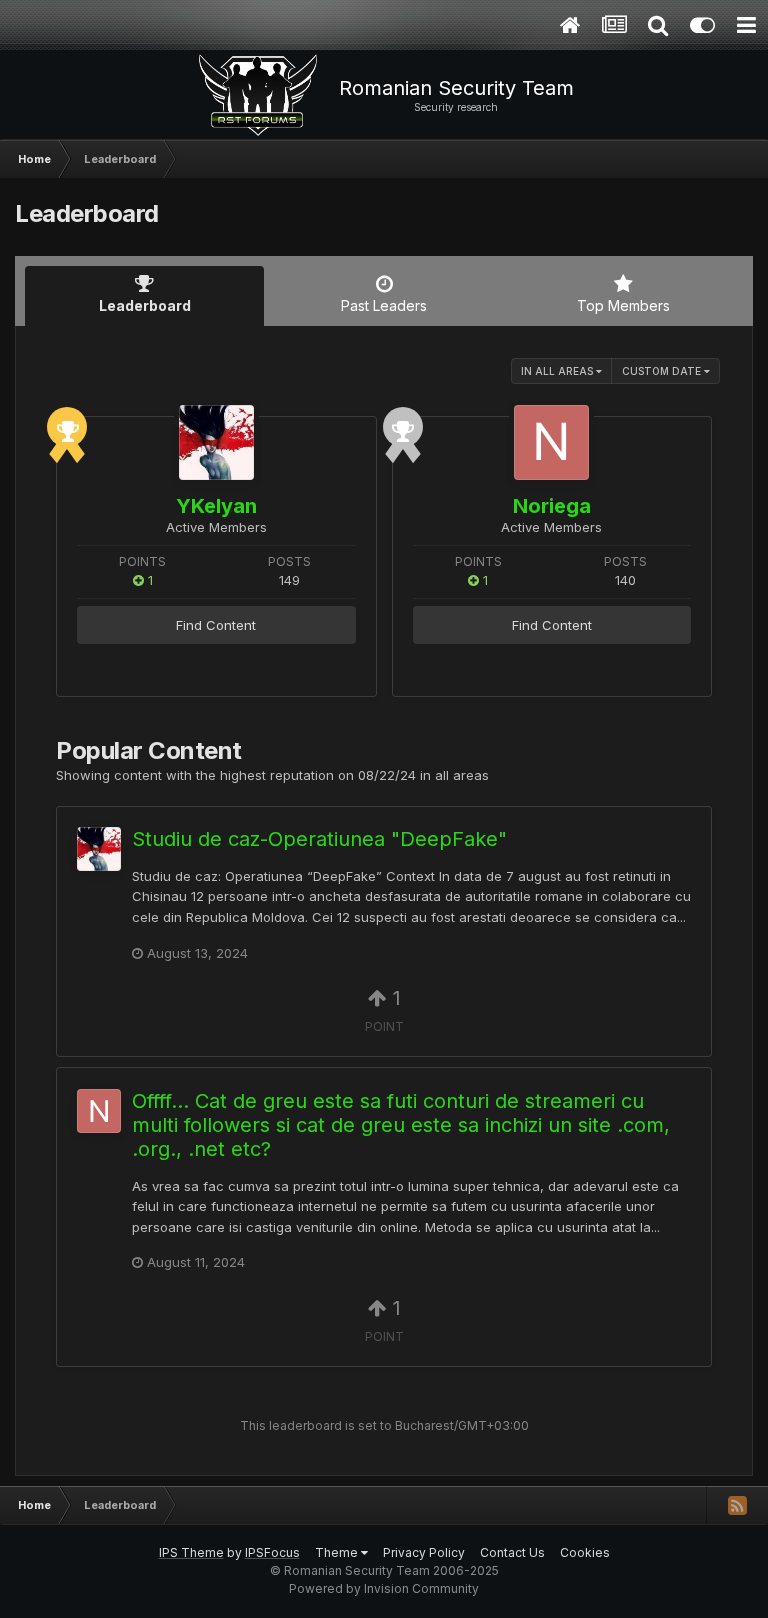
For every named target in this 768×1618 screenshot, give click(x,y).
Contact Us (512, 1552)
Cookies (585, 1552)
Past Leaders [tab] (384, 305)
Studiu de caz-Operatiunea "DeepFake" (319, 839)
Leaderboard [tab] (145, 305)
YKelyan (216, 506)
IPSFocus (272, 1552)
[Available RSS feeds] (737, 1505)
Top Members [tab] (623, 305)
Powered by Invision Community (384, 1588)
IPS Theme (191, 1552)
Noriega (552, 506)
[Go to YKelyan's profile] (216, 442)
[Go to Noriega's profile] (551, 442)
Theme (338, 1552)
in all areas (558, 371)
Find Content (216, 625)
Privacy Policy (424, 1552)
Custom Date (663, 371)
